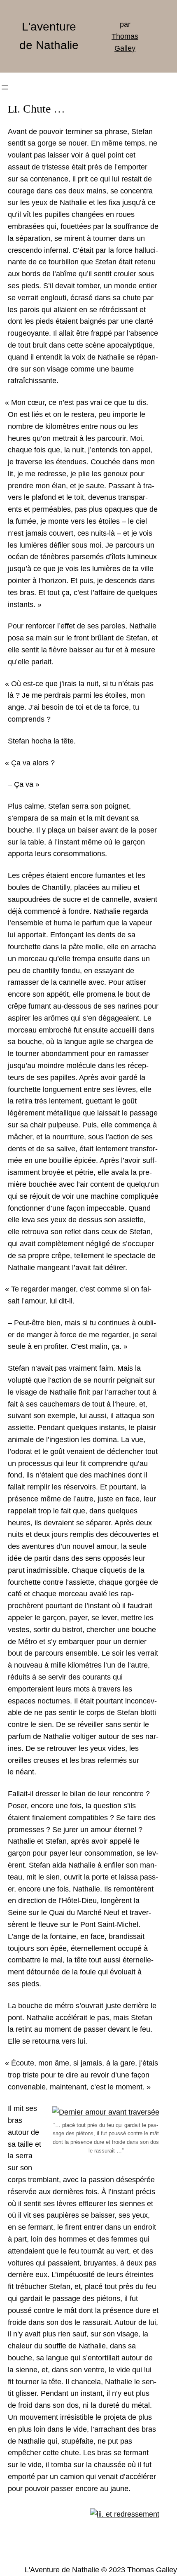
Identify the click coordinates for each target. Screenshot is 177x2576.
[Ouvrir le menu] (5, 87)
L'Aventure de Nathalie (62, 2570)
